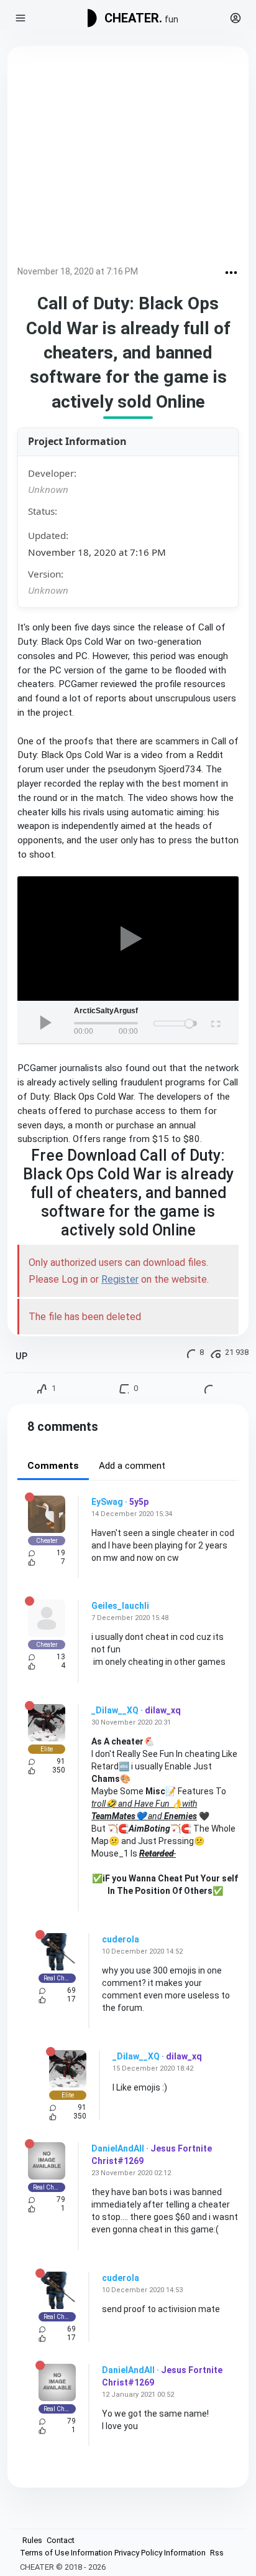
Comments (53, 1466)
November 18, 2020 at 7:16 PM (78, 271)
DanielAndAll (118, 2148)
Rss (217, 2553)
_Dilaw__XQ (115, 1710)
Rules (32, 2540)
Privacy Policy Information (160, 2553)
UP (21, 1356)
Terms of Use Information (66, 2553)
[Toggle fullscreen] (215, 1022)
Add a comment (132, 1466)
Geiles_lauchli (120, 1606)
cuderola (121, 1939)
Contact (61, 2540)
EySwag (107, 1502)
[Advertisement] (128, 158)
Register (120, 1279)
